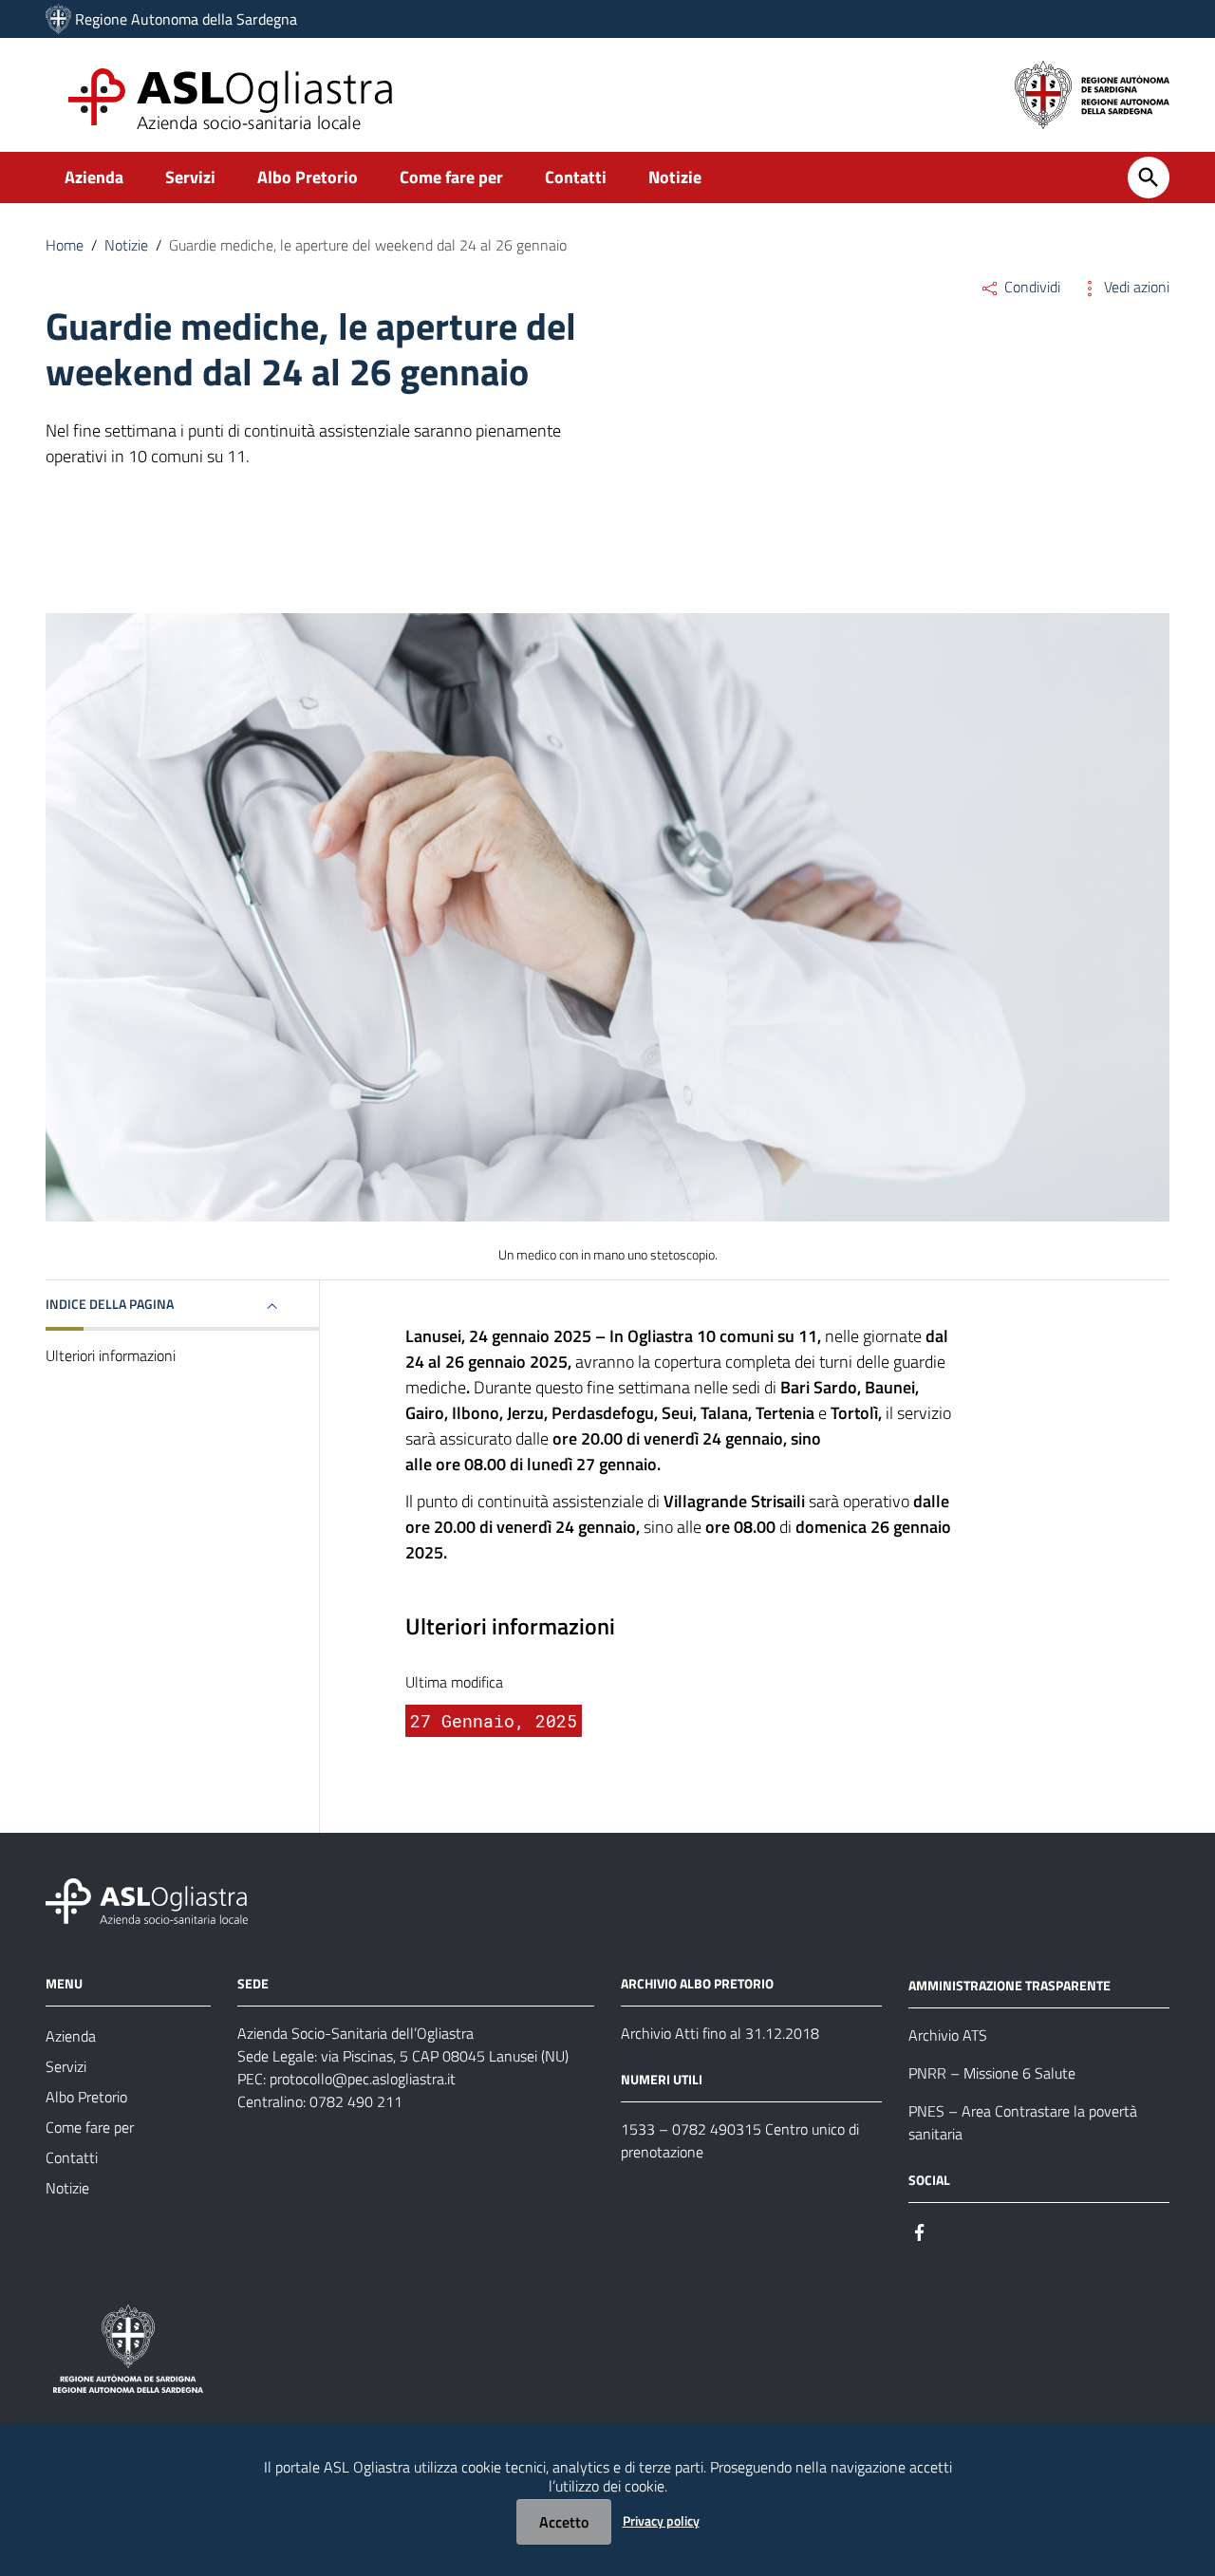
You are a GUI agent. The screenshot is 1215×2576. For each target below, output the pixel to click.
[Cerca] (1149, 177)
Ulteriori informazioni (111, 1356)
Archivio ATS (948, 2035)
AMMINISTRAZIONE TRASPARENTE (1009, 1985)
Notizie (675, 177)
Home (65, 245)
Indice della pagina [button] (110, 1304)
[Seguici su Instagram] (954, 2231)
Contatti (576, 177)
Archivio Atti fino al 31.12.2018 (720, 2033)
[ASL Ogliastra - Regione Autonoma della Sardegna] (147, 1900)
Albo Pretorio (308, 177)
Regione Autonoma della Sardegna (186, 19)
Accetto (564, 2522)
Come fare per (451, 177)
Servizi (190, 177)
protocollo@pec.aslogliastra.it (363, 2079)
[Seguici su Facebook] (920, 2231)
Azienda (94, 177)
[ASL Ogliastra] (58, 19)
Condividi (1030, 287)
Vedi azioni (1135, 287)
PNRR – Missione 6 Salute (992, 2073)
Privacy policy (661, 2520)
